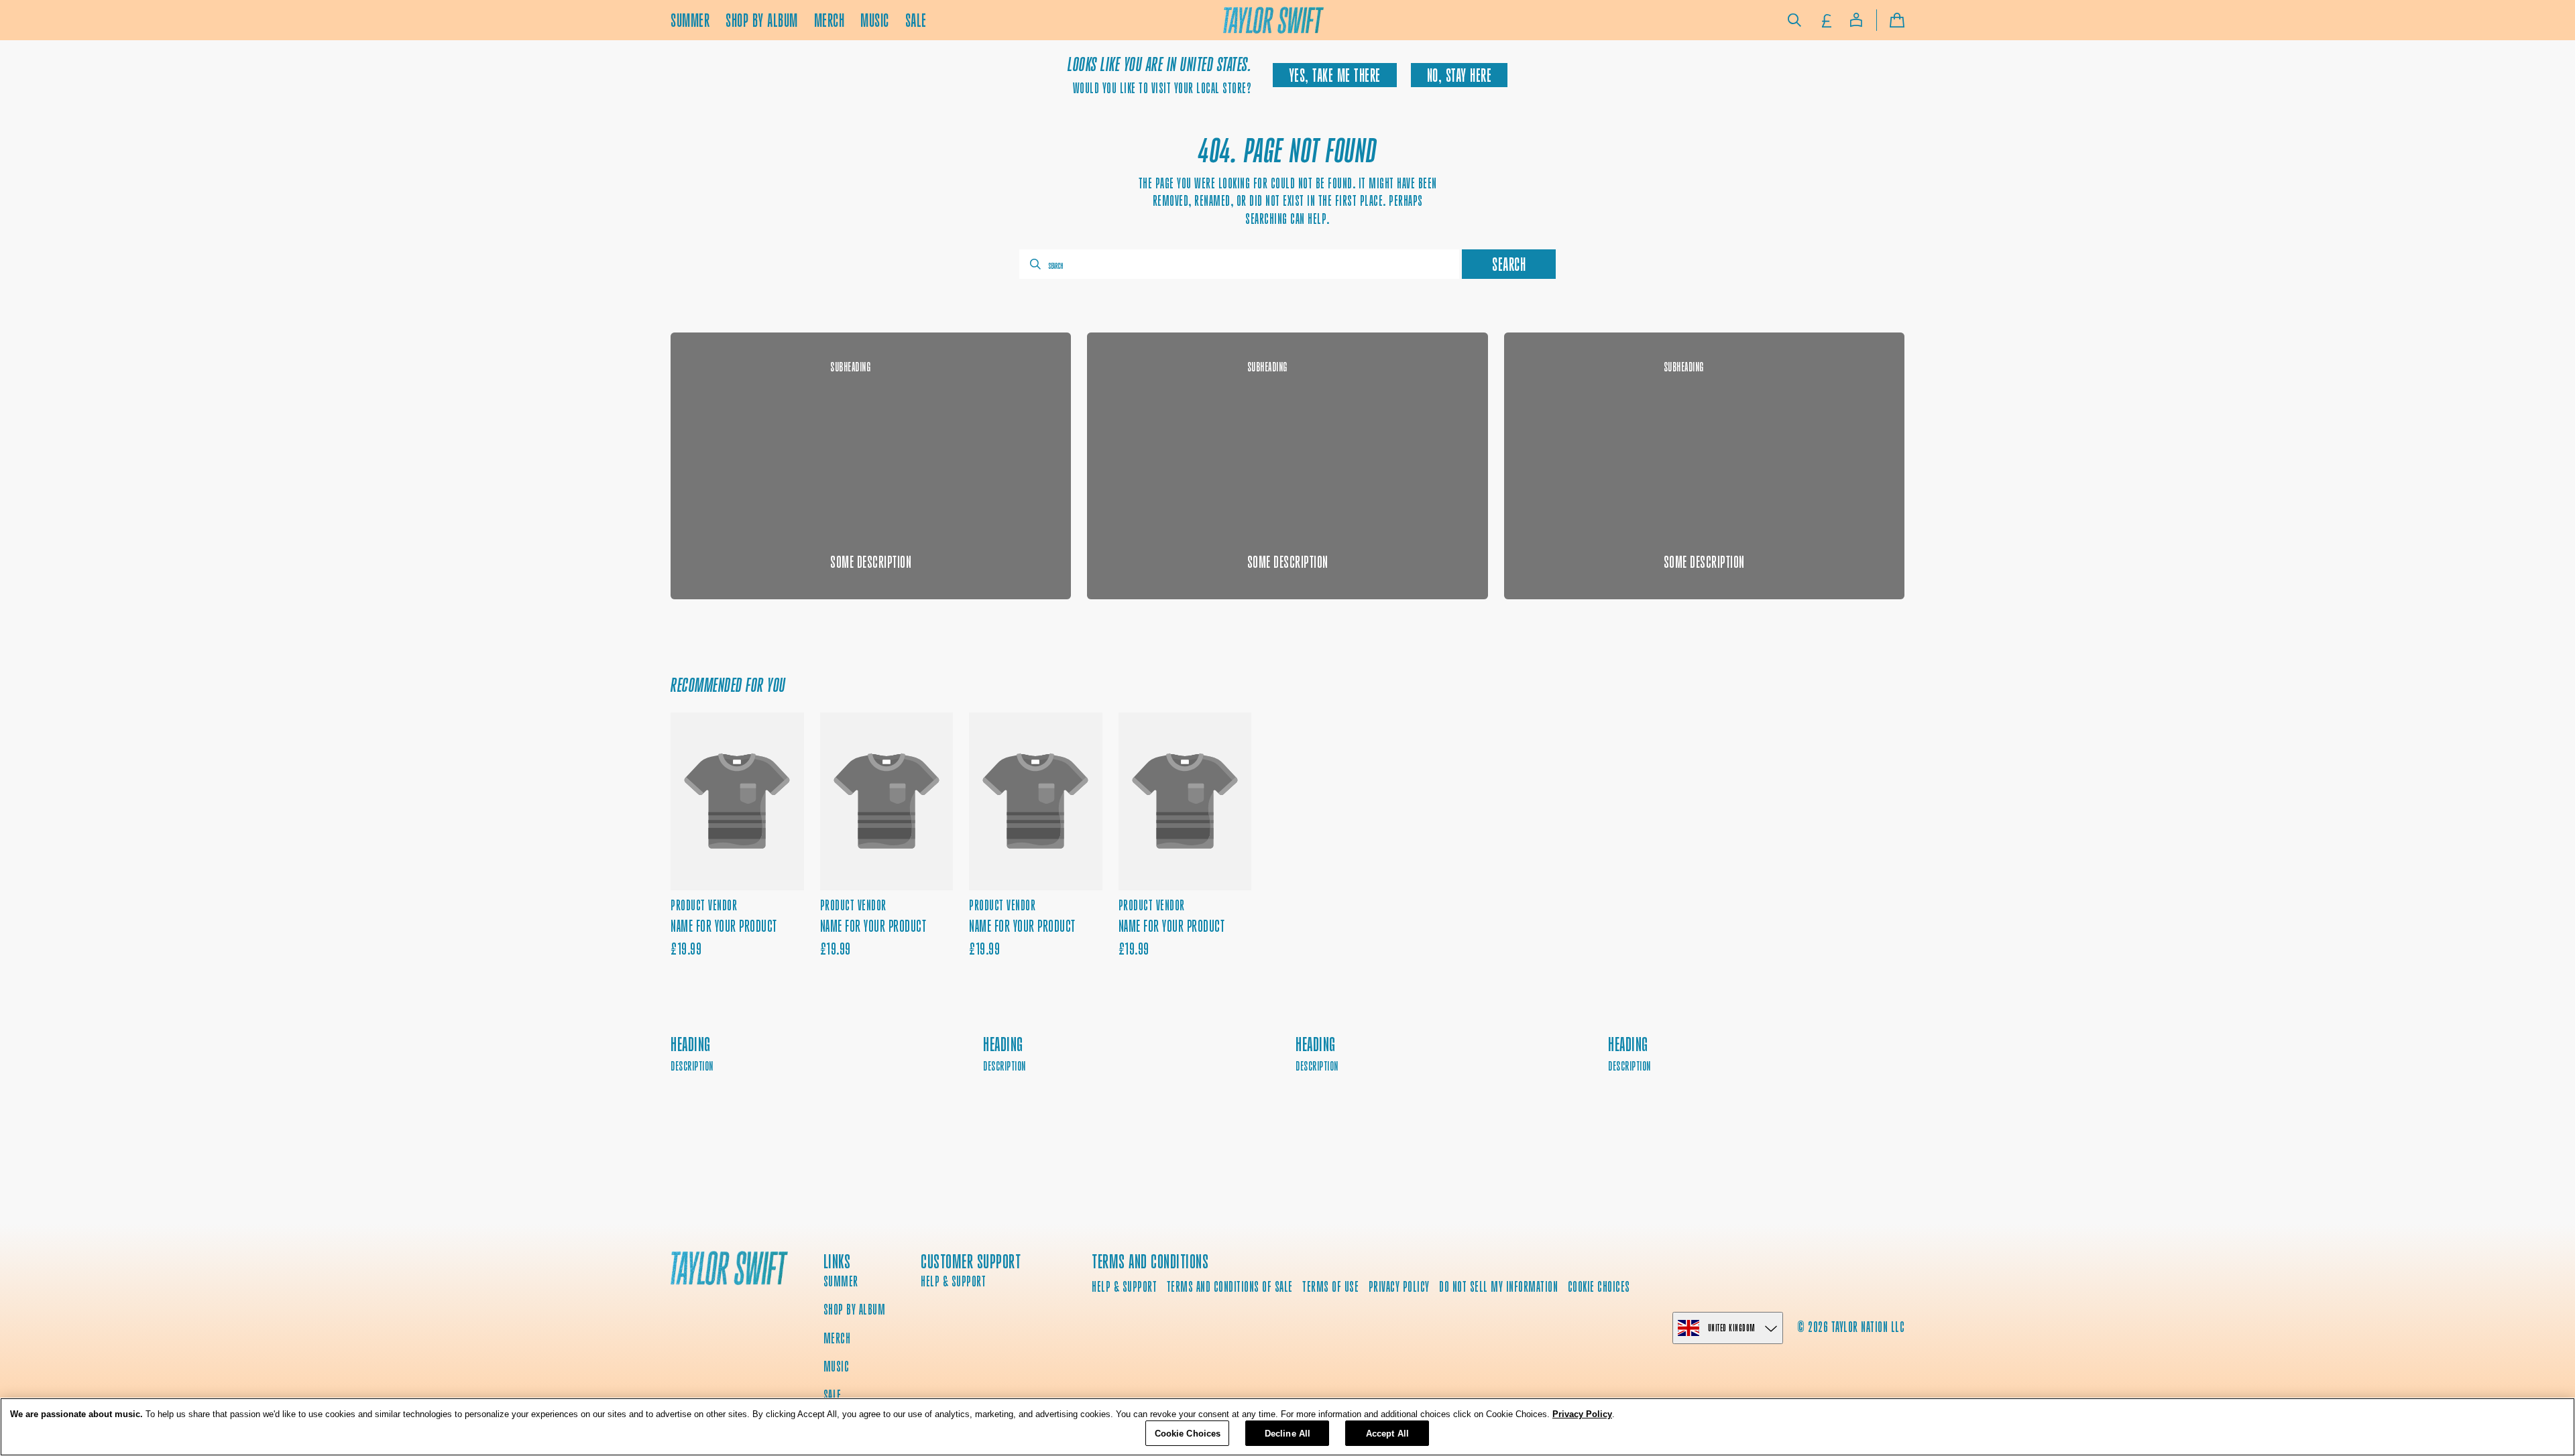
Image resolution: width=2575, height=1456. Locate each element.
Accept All (1387, 1433)
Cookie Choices (1599, 1287)
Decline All (1287, 1433)
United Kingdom (1732, 1328)
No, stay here (1460, 75)
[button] (1794, 20)
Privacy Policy (1582, 1414)
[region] (1287, 1427)
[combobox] (1239, 264)
